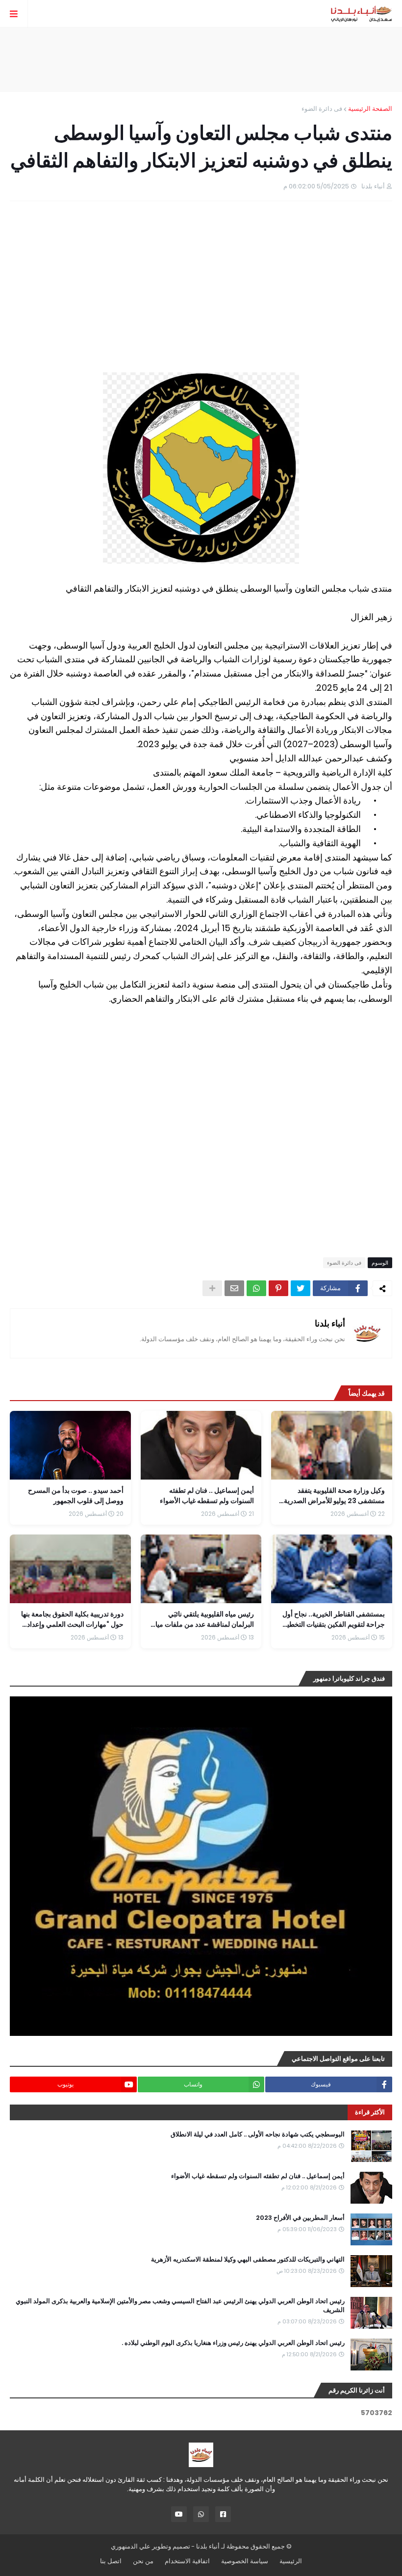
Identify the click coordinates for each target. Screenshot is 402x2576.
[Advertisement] (201, 59)
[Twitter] (301, 1288)
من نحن (143, 2561)
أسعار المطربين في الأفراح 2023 (300, 2218)
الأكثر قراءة (370, 2112)
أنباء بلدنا (330, 1323)
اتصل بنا (111, 2561)
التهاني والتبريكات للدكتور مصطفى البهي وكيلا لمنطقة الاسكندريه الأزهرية (248, 2260)
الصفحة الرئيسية (370, 109)
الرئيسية (291, 2561)
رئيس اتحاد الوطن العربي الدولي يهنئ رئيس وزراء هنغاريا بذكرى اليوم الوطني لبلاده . (233, 2343)
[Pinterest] (278, 1288)
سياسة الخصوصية (245, 2561)
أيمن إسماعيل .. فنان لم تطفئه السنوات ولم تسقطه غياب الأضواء (258, 2176)
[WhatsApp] (256, 1288)
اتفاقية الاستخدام (187, 2561)
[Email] (234, 1288)
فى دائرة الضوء (322, 109)
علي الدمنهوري (131, 2546)
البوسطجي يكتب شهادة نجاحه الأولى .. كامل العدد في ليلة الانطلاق (258, 2134)
